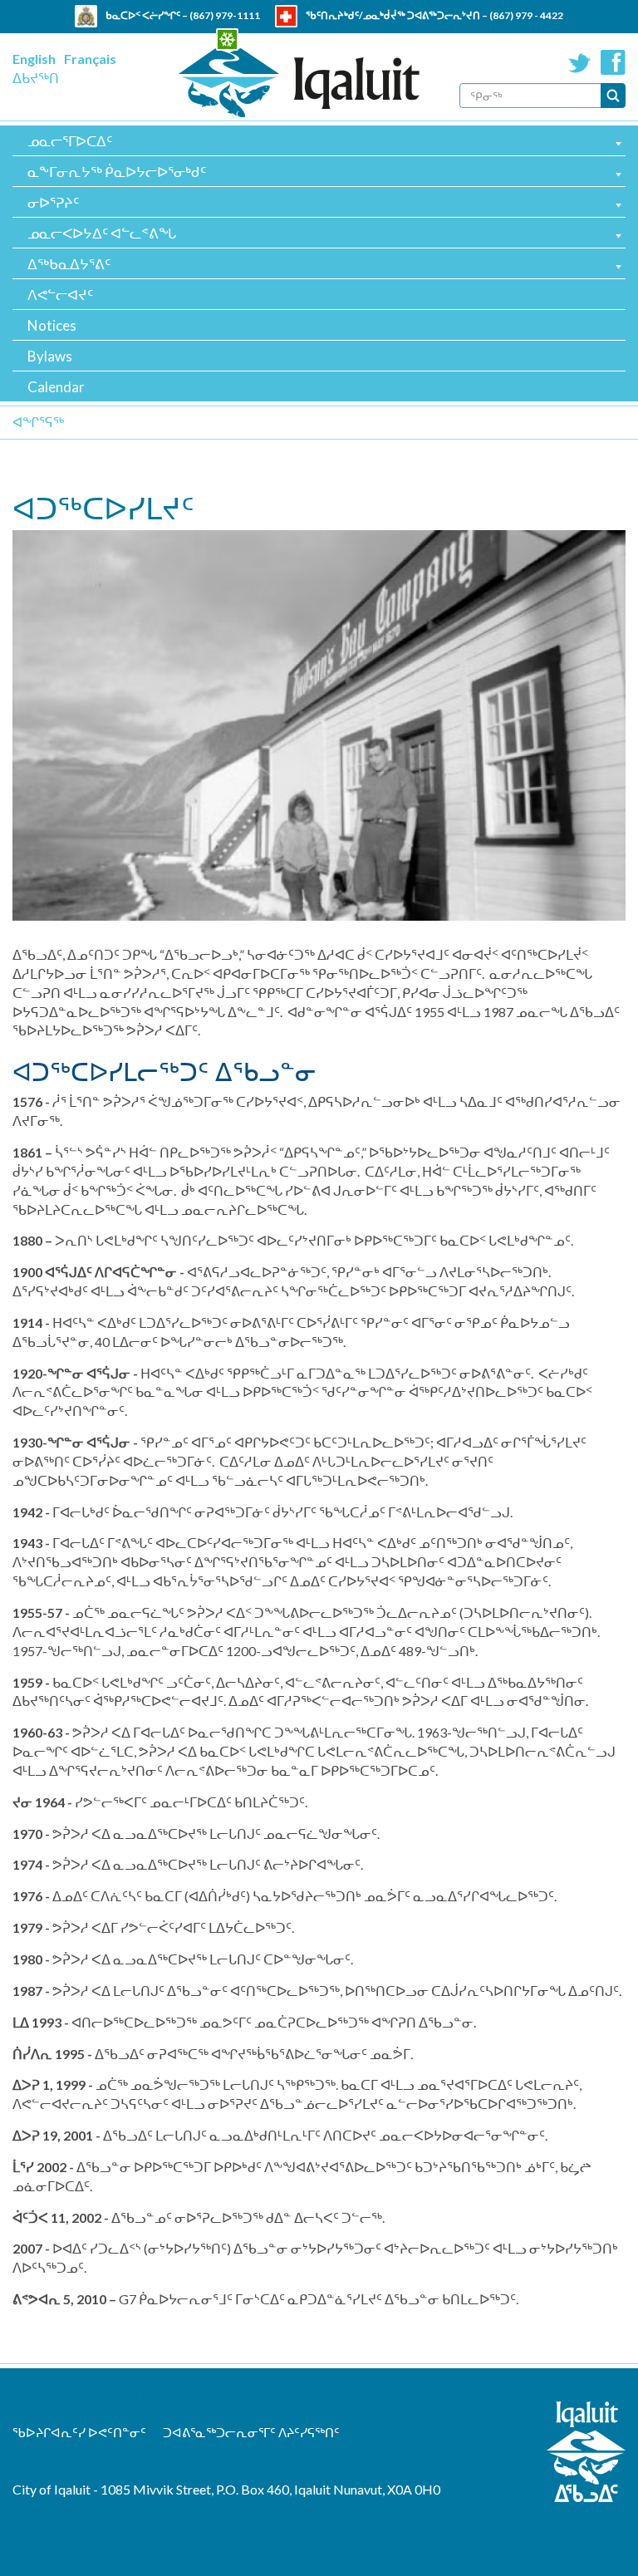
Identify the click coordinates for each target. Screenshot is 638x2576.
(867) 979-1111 (225, 15)
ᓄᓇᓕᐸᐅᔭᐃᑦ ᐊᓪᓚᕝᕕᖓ (102, 233)
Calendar (56, 387)
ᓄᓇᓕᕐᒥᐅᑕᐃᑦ (70, 141)
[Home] (299, 83)
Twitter (580, 62)
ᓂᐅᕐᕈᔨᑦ (53, 202)
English (34, 59)
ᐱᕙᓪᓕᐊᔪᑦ (60, 295)
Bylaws (50, 356)
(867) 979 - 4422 (526, 15)
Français (90, 59)
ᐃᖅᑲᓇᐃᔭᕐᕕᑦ (69, 264)
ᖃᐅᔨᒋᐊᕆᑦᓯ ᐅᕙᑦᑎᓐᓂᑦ (79, 2432)
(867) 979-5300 (387, 38)
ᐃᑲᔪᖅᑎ (36, 78)
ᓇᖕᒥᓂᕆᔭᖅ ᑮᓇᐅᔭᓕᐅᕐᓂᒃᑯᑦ (117, 172)
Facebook (613, 62)
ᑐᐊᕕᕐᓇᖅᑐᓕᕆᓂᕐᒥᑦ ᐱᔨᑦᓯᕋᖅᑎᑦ (251, 2432)
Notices (52, 325)
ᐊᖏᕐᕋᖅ (38, 422)
